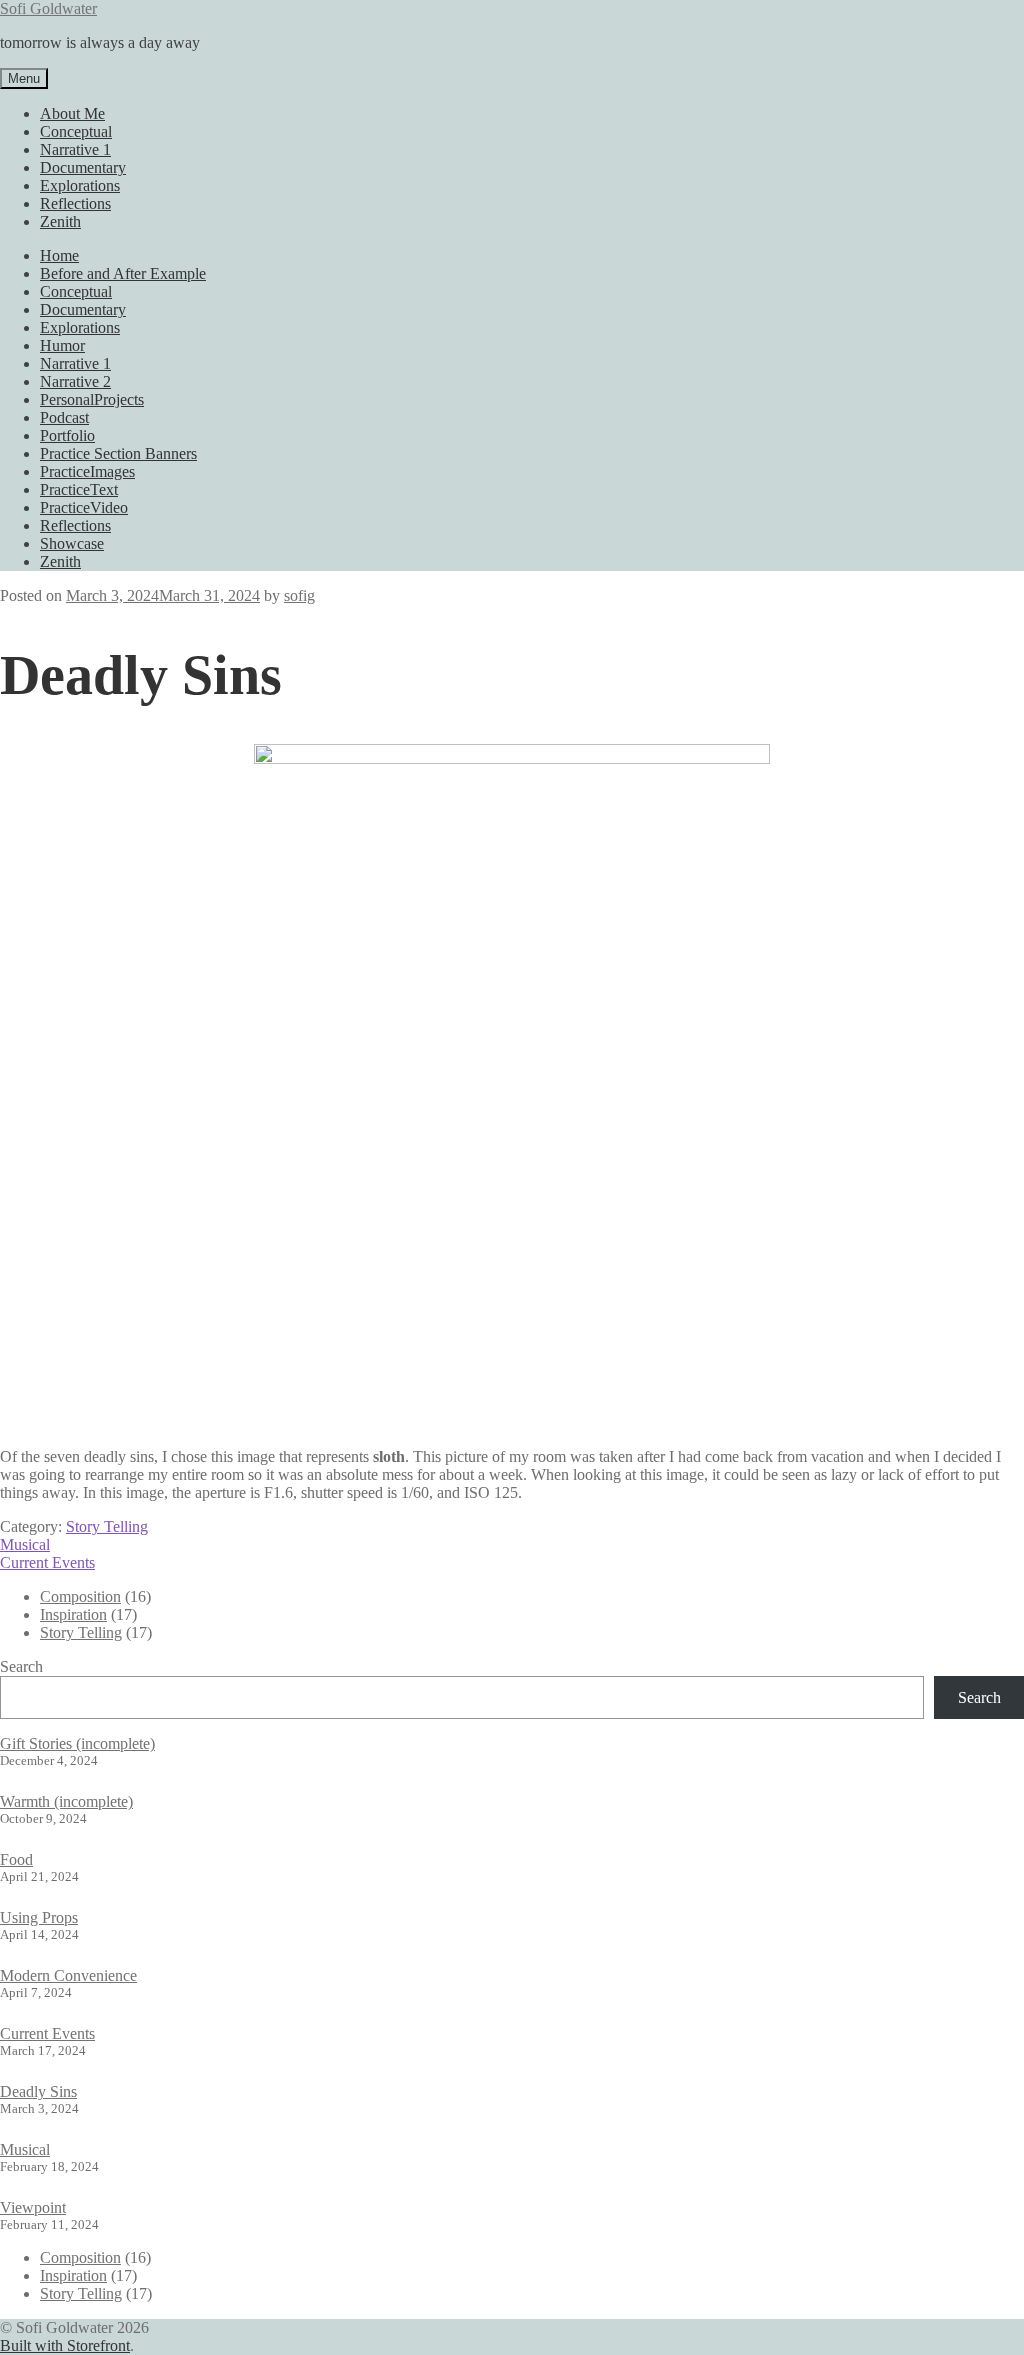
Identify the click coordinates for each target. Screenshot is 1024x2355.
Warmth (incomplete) (66, 1801)
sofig (299, 595)
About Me (72, 113)
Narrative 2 (75, 381)
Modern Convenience (68, 1975)
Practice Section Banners (118, 453)
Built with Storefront (65, 2345)
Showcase (72, 543)
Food (16, 1859)
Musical (25, 1544)
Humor (62, 345)
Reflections (75, 203)
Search (21, 1666)
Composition (80, 1596)
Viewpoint (33, 2207)
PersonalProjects (92, 399)
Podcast (64, 417)
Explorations (80, 185)
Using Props (39, 1917)
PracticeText (79, 489)
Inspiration (73, 1614)
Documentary (83, 167)
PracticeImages (87, 471)
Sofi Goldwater (48, 8)
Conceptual (76, 131)
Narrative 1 (75, 149)
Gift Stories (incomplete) (77, 1743)
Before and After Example (123, 273)
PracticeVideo (84, 507)
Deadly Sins (38, 2091)
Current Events (47, 1562)
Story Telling (107, 1526)
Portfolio (67, 435)
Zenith (60, 221)
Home (59, 255)
